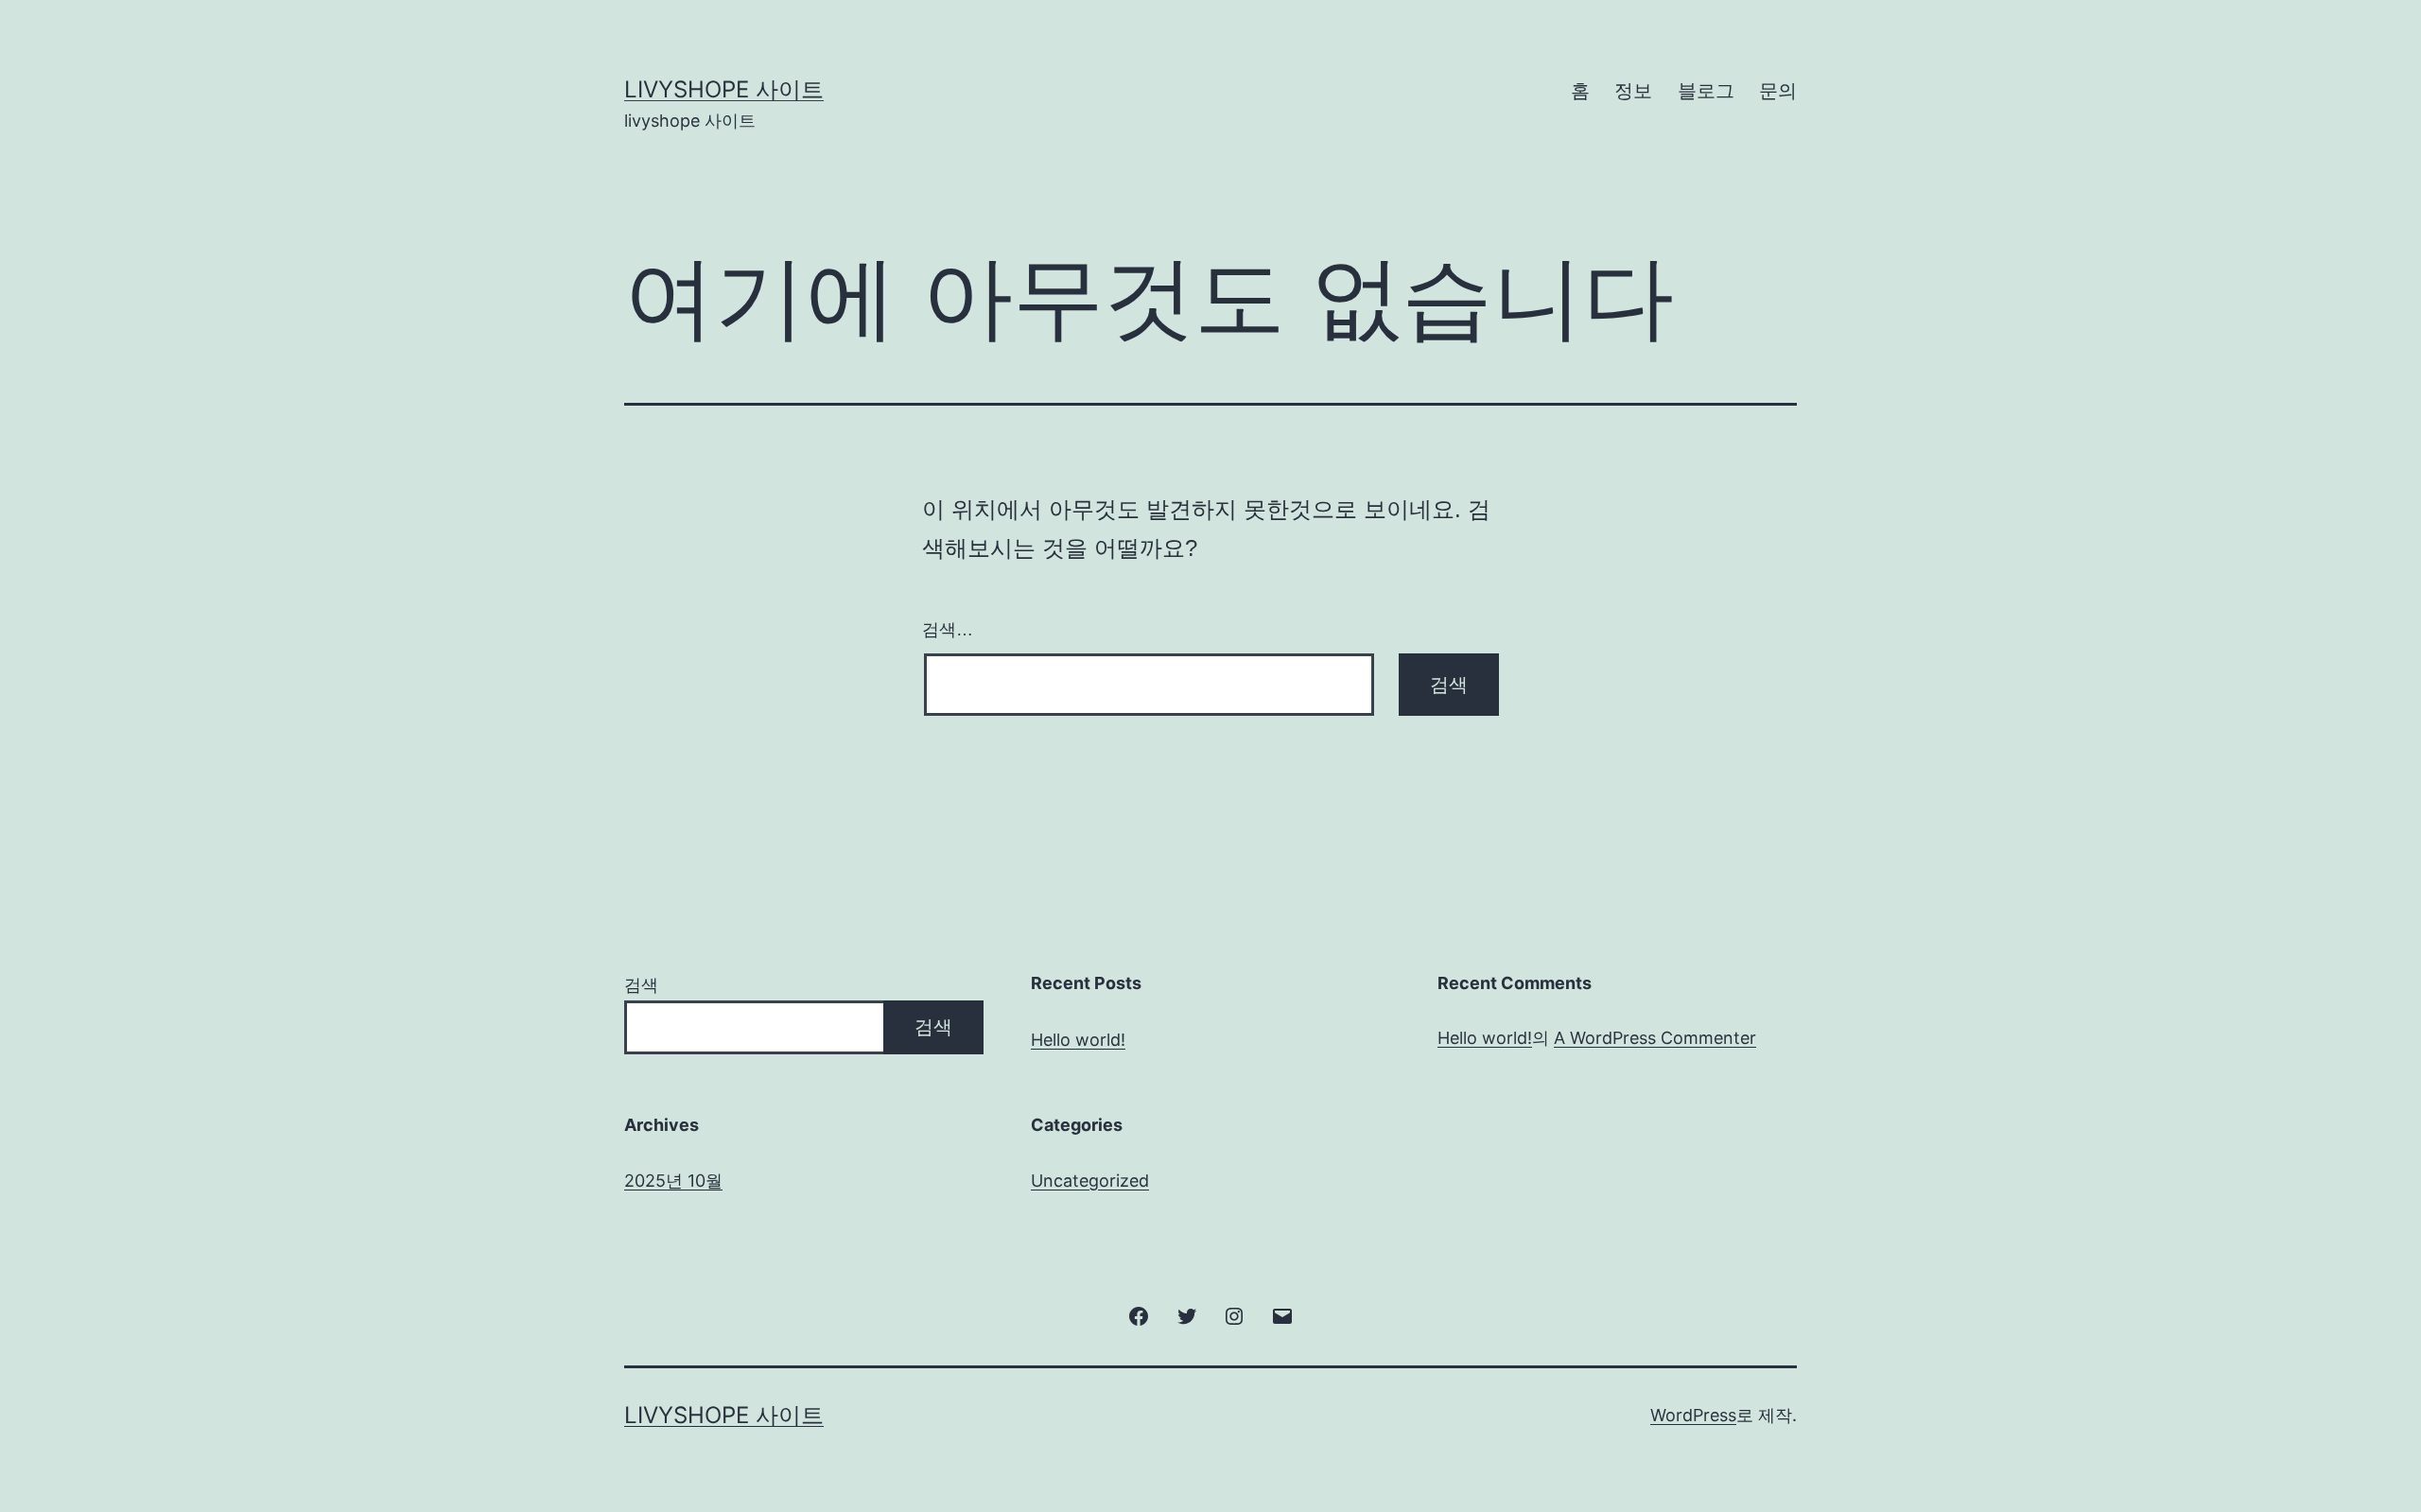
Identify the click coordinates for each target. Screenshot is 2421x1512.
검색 (641, 985)
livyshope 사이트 (724, 89)
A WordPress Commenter (1655, 1038)
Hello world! (1078, 1040)
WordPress (1693, 1415)
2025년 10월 (673, 1181)
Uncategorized (1090, 1181)
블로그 (1706, 91)
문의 (1778, 91)
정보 (1633, 91)
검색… (948, 630)
